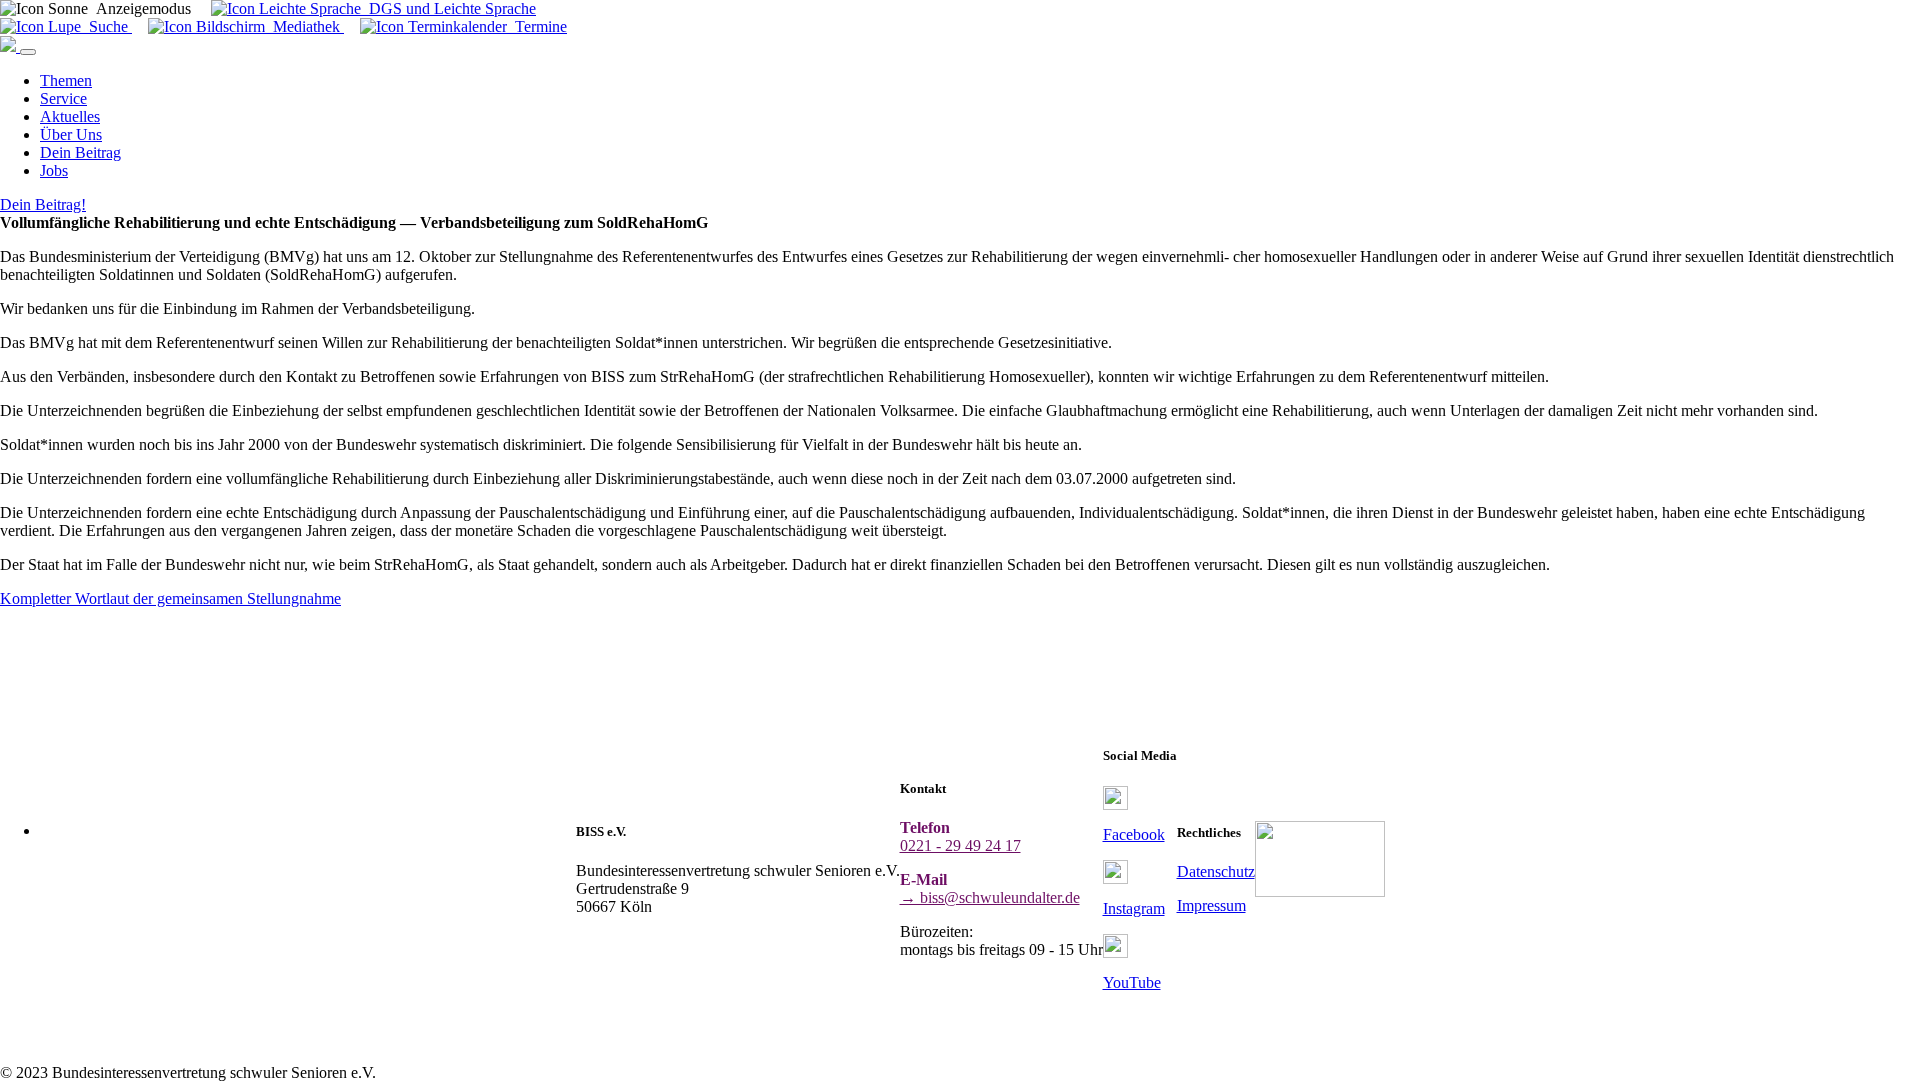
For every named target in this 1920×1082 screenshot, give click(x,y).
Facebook (1134, 834)
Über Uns (71, 134)
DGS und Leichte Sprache (448, 8)
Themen (66, 80)
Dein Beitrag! (43, 204)
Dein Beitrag (80, 152)
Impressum (1211, 905)
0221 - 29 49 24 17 (960, 845)
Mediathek (304, 26)
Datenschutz (1216, 871)
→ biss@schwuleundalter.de (990, 897)
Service (63, 98)
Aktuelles (70, 116)
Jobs (54, 170)
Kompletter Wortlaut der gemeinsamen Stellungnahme (170, 598)
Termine (537, 26)
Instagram (1134, 908)
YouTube (1132, 982)
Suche (106, 26)
